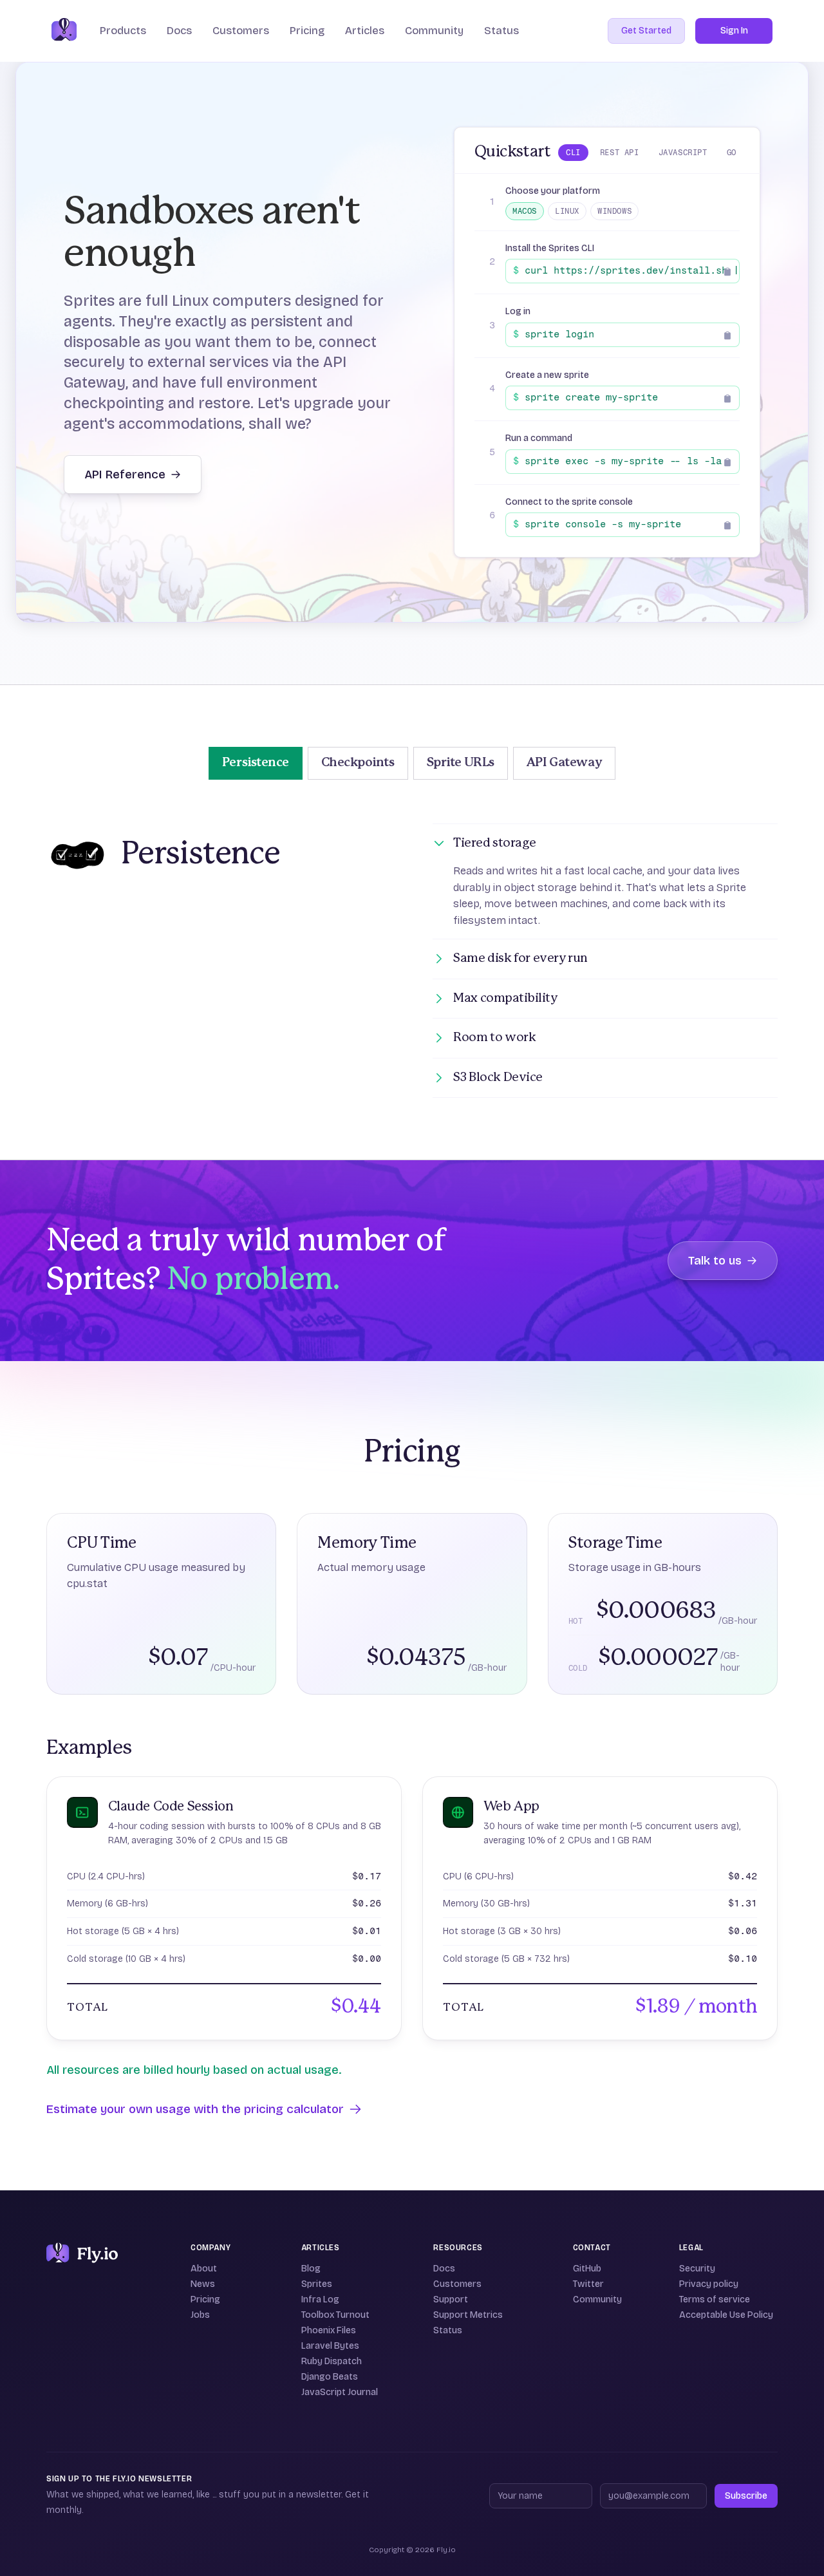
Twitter (588, 2284)
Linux (567, 211)
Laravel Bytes (330, 2346)
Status (501, 31)
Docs (444, 2269)
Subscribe (746, 2496)
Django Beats (330, 2377)
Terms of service (715, 2299)
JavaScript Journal (340, 2392)
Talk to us (715, 1260)
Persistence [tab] (256, 763)
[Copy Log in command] (727, 335)
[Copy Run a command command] (727, 462)
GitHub (587, 2269)
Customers (241, 31)
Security (697, 2269)
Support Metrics (468, 2315)
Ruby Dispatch (332, 2361)
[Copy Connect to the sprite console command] (727, 525)
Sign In (734, 31)
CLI (573, 153)
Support (451, 2299)
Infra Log (320, 2299)
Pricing (307, 31)
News (203, 2284)
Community (434, 31)
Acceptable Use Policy (726, 2315)
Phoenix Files (329, 2330)
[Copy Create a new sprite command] (727, 398)
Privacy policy (709, 2284)
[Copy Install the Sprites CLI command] (727, 271)
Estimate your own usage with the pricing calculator (195, 2109)
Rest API (620, 153)
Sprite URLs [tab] (461, 763)
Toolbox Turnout (335, 2315)
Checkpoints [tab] (358, 763)
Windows (614, 211)
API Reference (125, 474)
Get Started (646, 31)
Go (732, 153)
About (204, 2269)
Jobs (200, 2315)
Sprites (317, 2284)
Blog (311, 2269)
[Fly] (82, 2253)
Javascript (683, 153)
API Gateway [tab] (564, 763)
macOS (525, 211)
